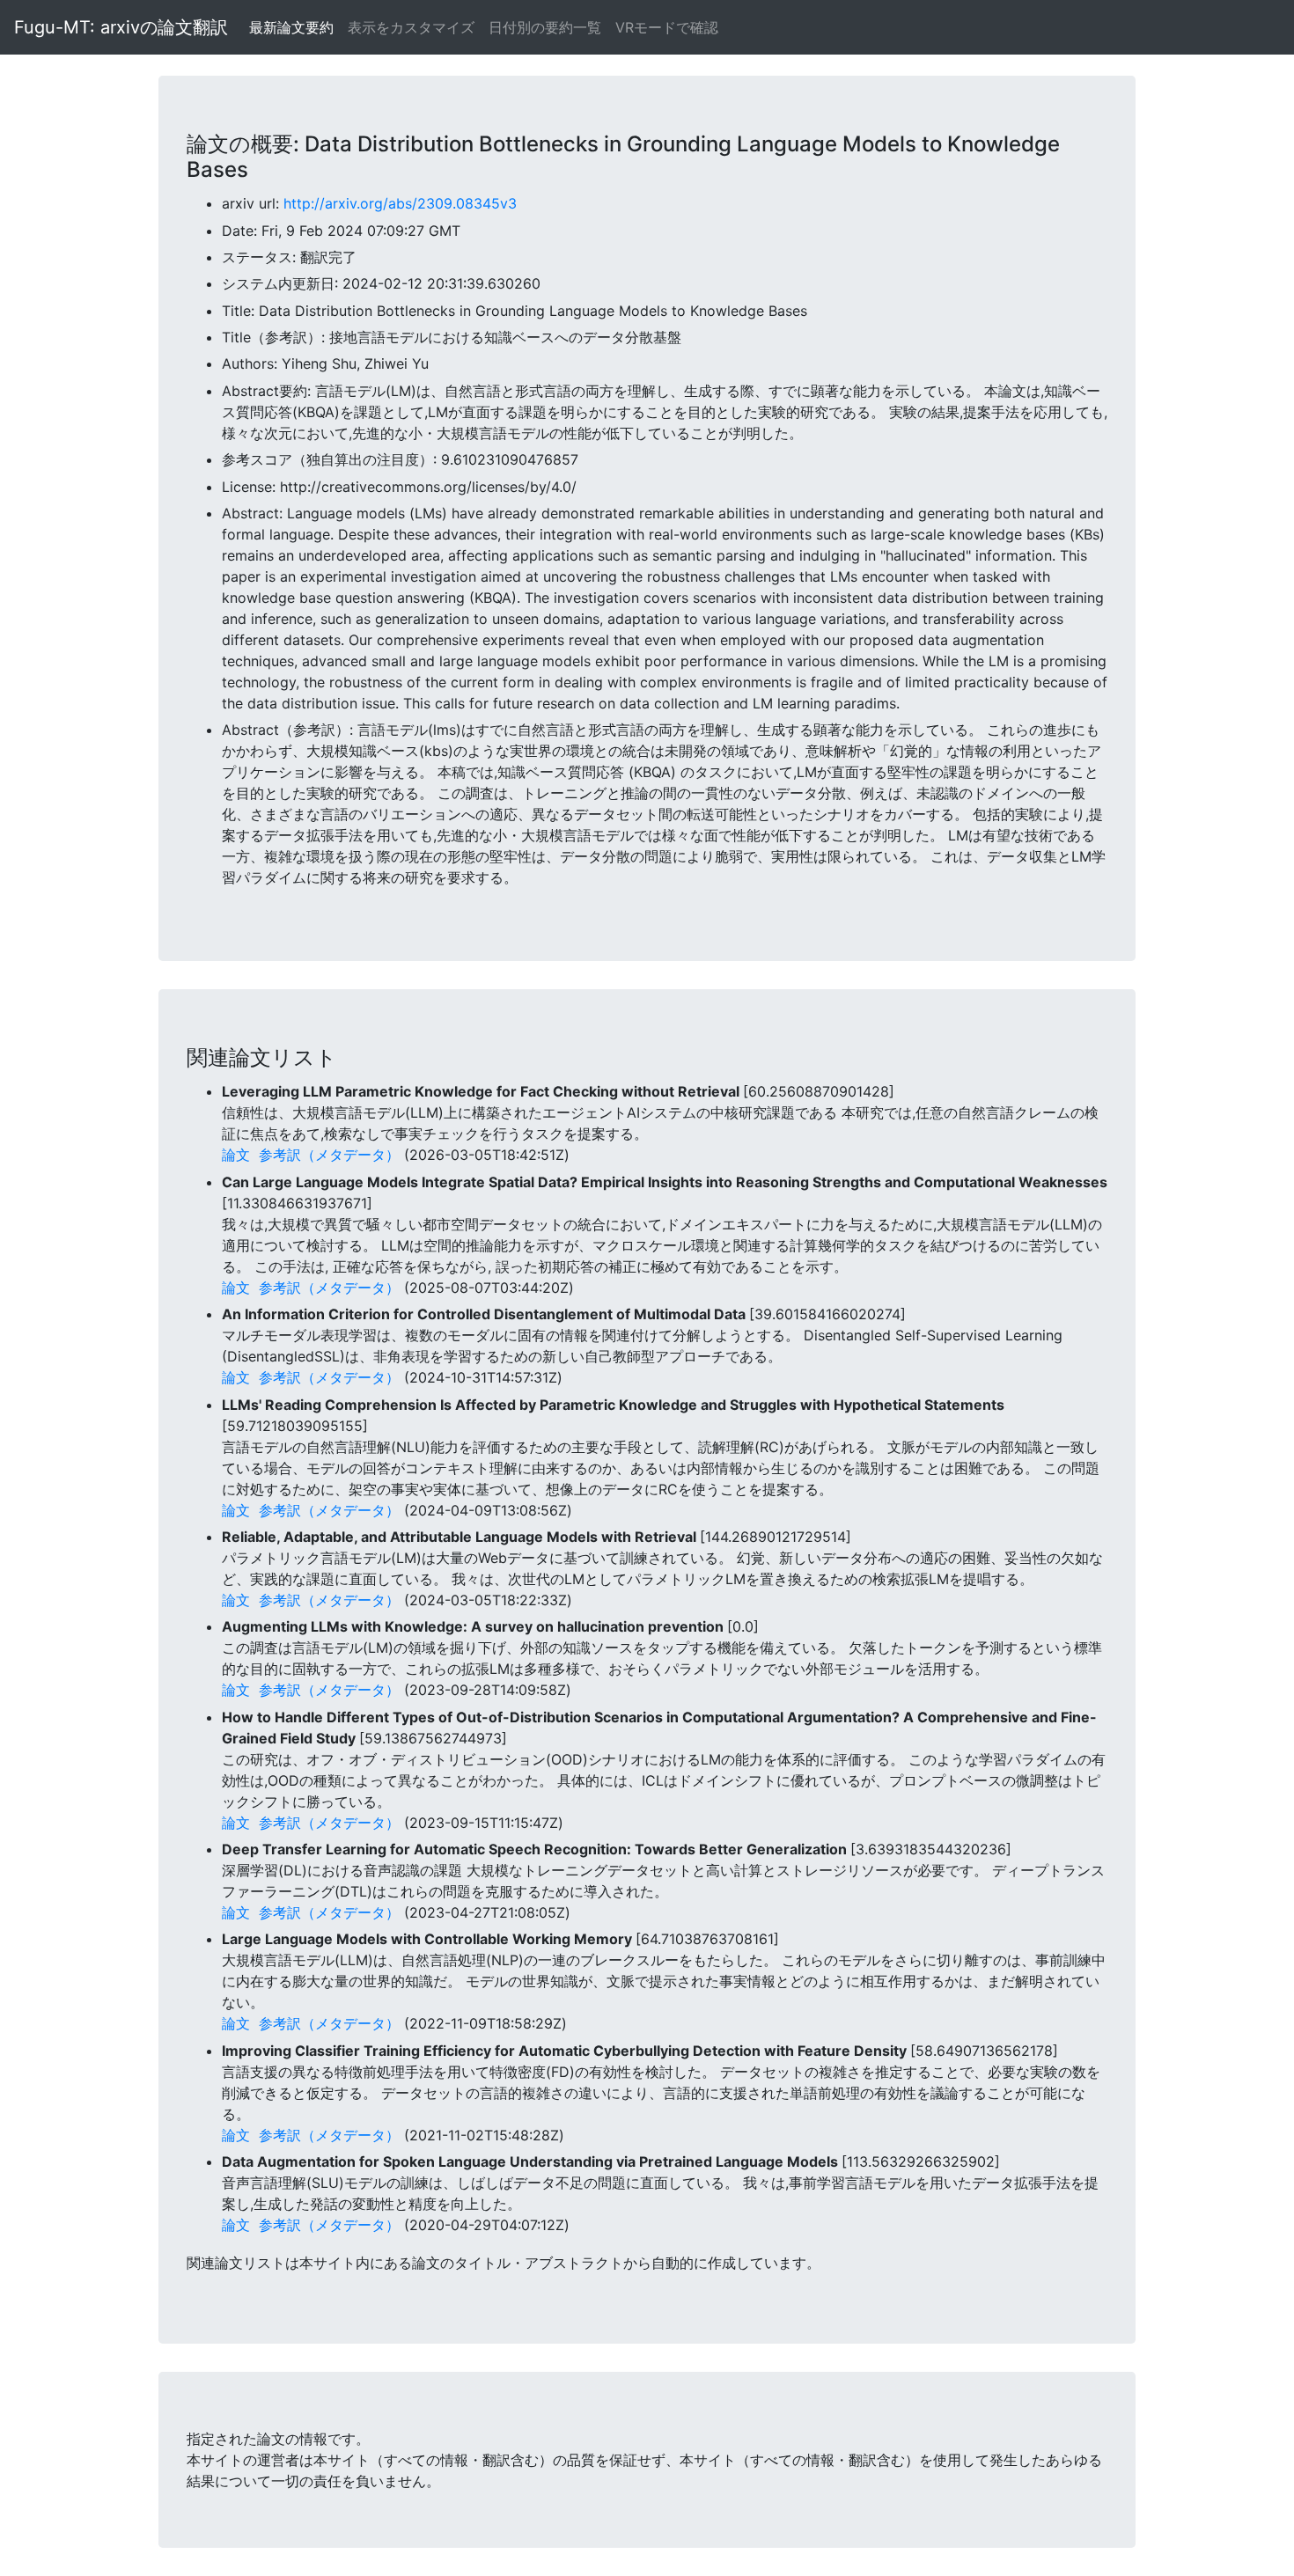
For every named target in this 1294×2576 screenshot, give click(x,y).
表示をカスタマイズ (411, 27)
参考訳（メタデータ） (329, 1155)
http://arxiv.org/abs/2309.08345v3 (400, 203)
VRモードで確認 (667, 27)
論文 (236, 1155)
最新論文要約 (291, 27)
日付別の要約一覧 (545, 27)
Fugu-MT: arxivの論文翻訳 (121, 27)
